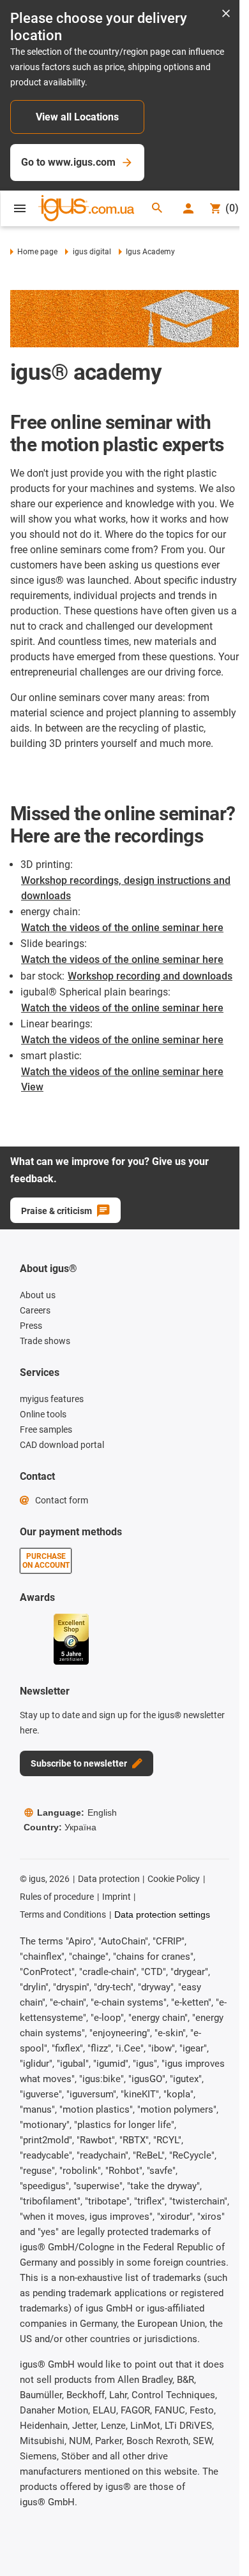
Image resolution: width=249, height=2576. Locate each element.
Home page (37, 252)
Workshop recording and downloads (150, 976)
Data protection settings (162, 1914)
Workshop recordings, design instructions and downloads (126, 888)
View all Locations (77, 117)
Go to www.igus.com (68, 162)
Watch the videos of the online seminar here (122, 928)
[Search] (157, 209)
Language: (77, 1813)
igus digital (92, 252)
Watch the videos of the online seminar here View (122, 1079)
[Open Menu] (20, 208)
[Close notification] (226, 14)
